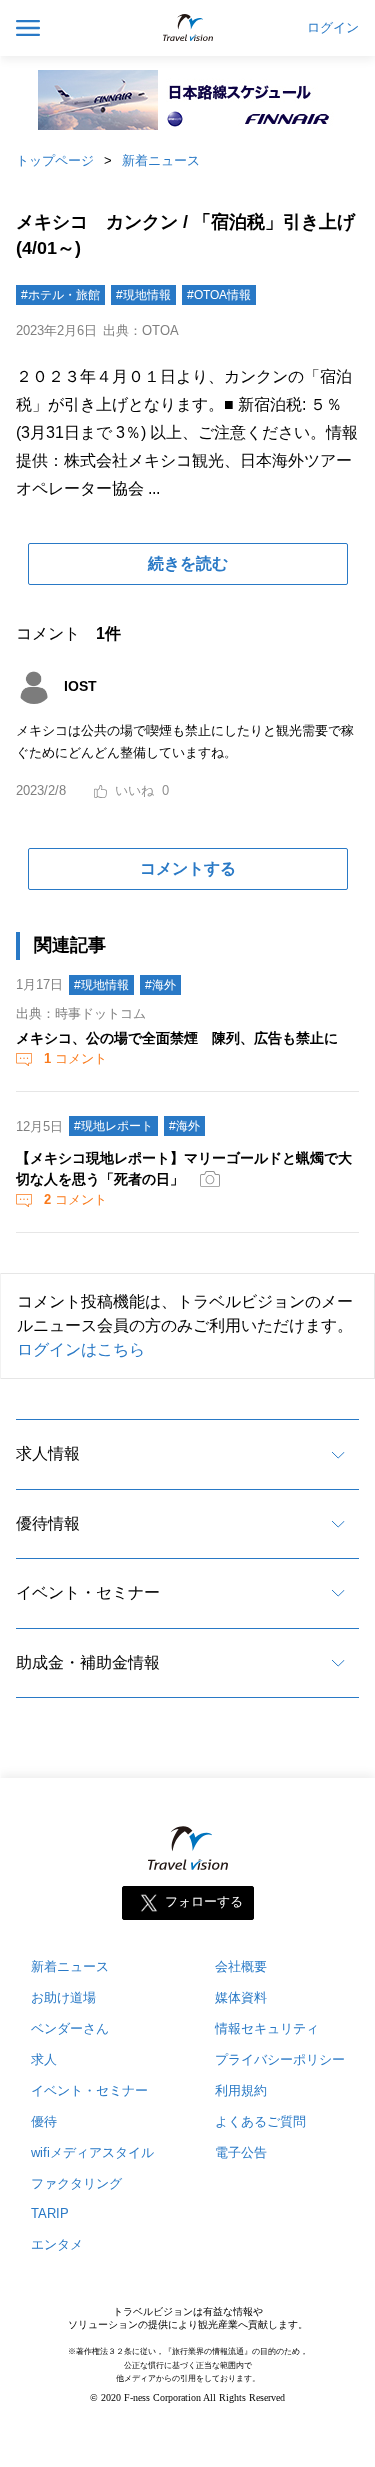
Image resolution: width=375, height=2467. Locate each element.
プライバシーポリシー (280, 2059)
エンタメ (57, 2244)
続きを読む (188, 563)
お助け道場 (63, 1997)
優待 (44, 2121)
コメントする (188, 868)
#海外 (160, 985)
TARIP (50, 2213)
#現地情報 (143, 295)
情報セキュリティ (267, 2028)
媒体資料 (241, 1997)
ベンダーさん (70, 2028)
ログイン (333, 28)
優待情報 (48, 1523)
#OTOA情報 (219, 295)
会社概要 (241, 1966)
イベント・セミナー (88, 1592)
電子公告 (241, 2152)
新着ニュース (161, 160)
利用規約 (241, 2090)
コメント (75, 1058)
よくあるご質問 (260, 2121)
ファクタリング (76, 2183)
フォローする (204, 1901)
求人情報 (48, 1453)
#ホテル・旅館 (60, 295)
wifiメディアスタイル (92, 2152)
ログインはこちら (81, 1349)
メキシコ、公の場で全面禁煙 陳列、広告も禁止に (177, 1038)
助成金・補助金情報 (88, 1662)
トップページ (55, 160)
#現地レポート (113, 1126)
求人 (44, 2059)
